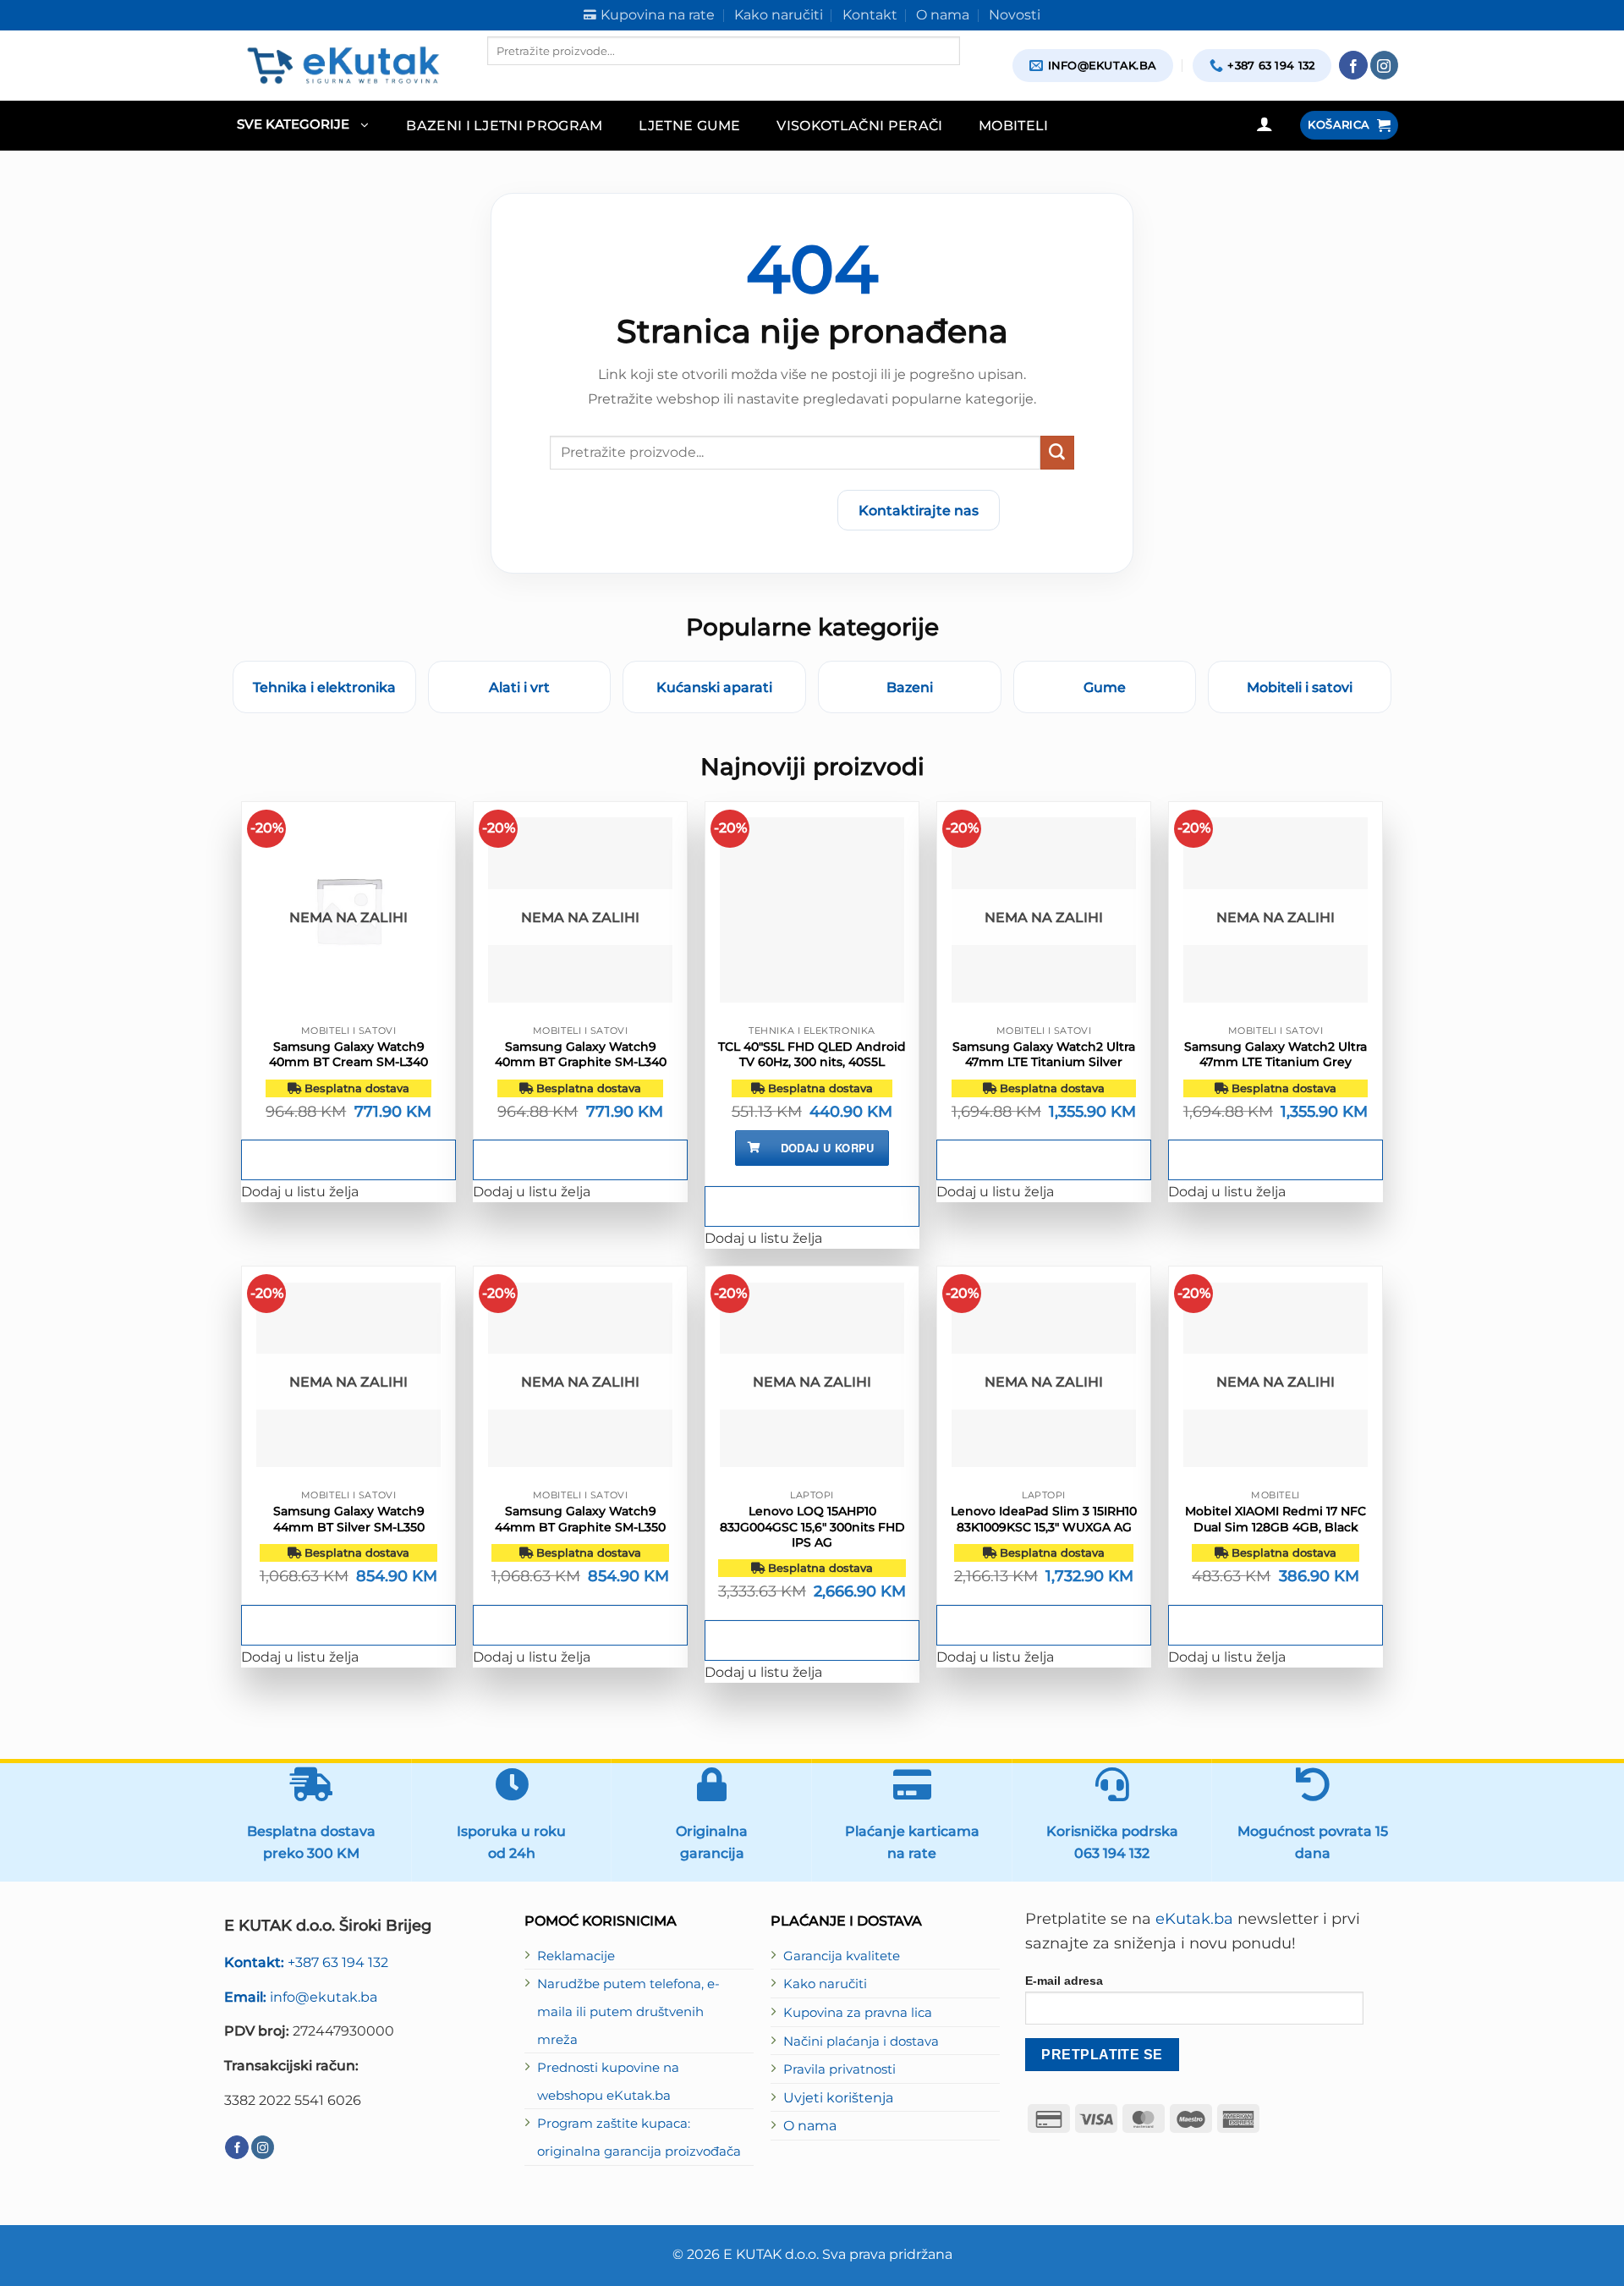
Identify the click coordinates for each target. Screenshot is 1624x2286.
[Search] (502, 80)
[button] (302, 126)
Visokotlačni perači (859, 125)
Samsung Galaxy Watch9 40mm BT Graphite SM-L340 (581, 1054)
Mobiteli (1014, 125)
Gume (1105, 687)
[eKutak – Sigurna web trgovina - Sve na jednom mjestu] (343, 65)
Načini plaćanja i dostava (861, 2041)
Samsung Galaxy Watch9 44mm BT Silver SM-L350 (349, 1519)
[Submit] (1057, 453)
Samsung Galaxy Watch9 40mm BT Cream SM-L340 (348, 1054)
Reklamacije (576, 1956)
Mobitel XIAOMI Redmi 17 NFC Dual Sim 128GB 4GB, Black (1276, 1519)
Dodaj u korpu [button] (828, 1148)
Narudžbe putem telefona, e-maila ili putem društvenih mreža (628, 2011)
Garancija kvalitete (842, 1956)
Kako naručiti (825, 1984)
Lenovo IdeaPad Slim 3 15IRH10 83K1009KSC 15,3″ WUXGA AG (1044, 1519)
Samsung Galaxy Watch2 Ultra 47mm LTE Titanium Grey (1276, 1054)
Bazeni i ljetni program (505, 125)
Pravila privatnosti (839, 2069)
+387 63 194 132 (306, 1962)
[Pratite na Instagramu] (1385, 65)
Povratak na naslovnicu (725, 510)
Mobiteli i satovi (1300, 687)
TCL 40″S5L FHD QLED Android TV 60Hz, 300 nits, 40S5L (812, 1054)
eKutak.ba (1194, 1919)
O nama (810, 2125)
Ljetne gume (690, 125)
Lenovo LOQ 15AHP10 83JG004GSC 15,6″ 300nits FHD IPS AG (812, 1526)
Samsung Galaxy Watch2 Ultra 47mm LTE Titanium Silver (1044, 1054)
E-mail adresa (1064, 1981)
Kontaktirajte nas (919, 510)
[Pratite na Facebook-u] (1353, 65)
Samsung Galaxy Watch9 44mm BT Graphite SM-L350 (580, 1519)
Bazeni (910, 687)
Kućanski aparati (714, 687)
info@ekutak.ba (301, 1997)
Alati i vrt (519, 687)
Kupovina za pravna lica (858, 2013)
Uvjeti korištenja (838, 2097)
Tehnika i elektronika (324, 687)
